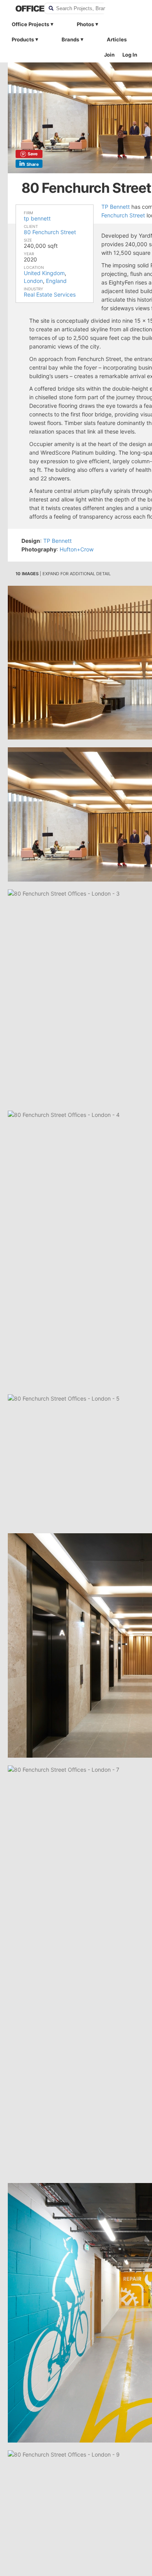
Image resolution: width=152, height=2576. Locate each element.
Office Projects (30, 24)
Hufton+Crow (77, 549)
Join (109, 55)
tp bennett (37, 218)
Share (33, 164)
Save (33, 154)
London (33, 281)
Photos (85, 24)
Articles (117, 39)
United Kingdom (44, 273)
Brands (70, 39)
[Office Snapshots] (25, 9)
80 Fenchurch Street (50, 232)
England (56, 281)
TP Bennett (116, 207)
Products (23, 39)
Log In (130, 55)
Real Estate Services (50, 294)
